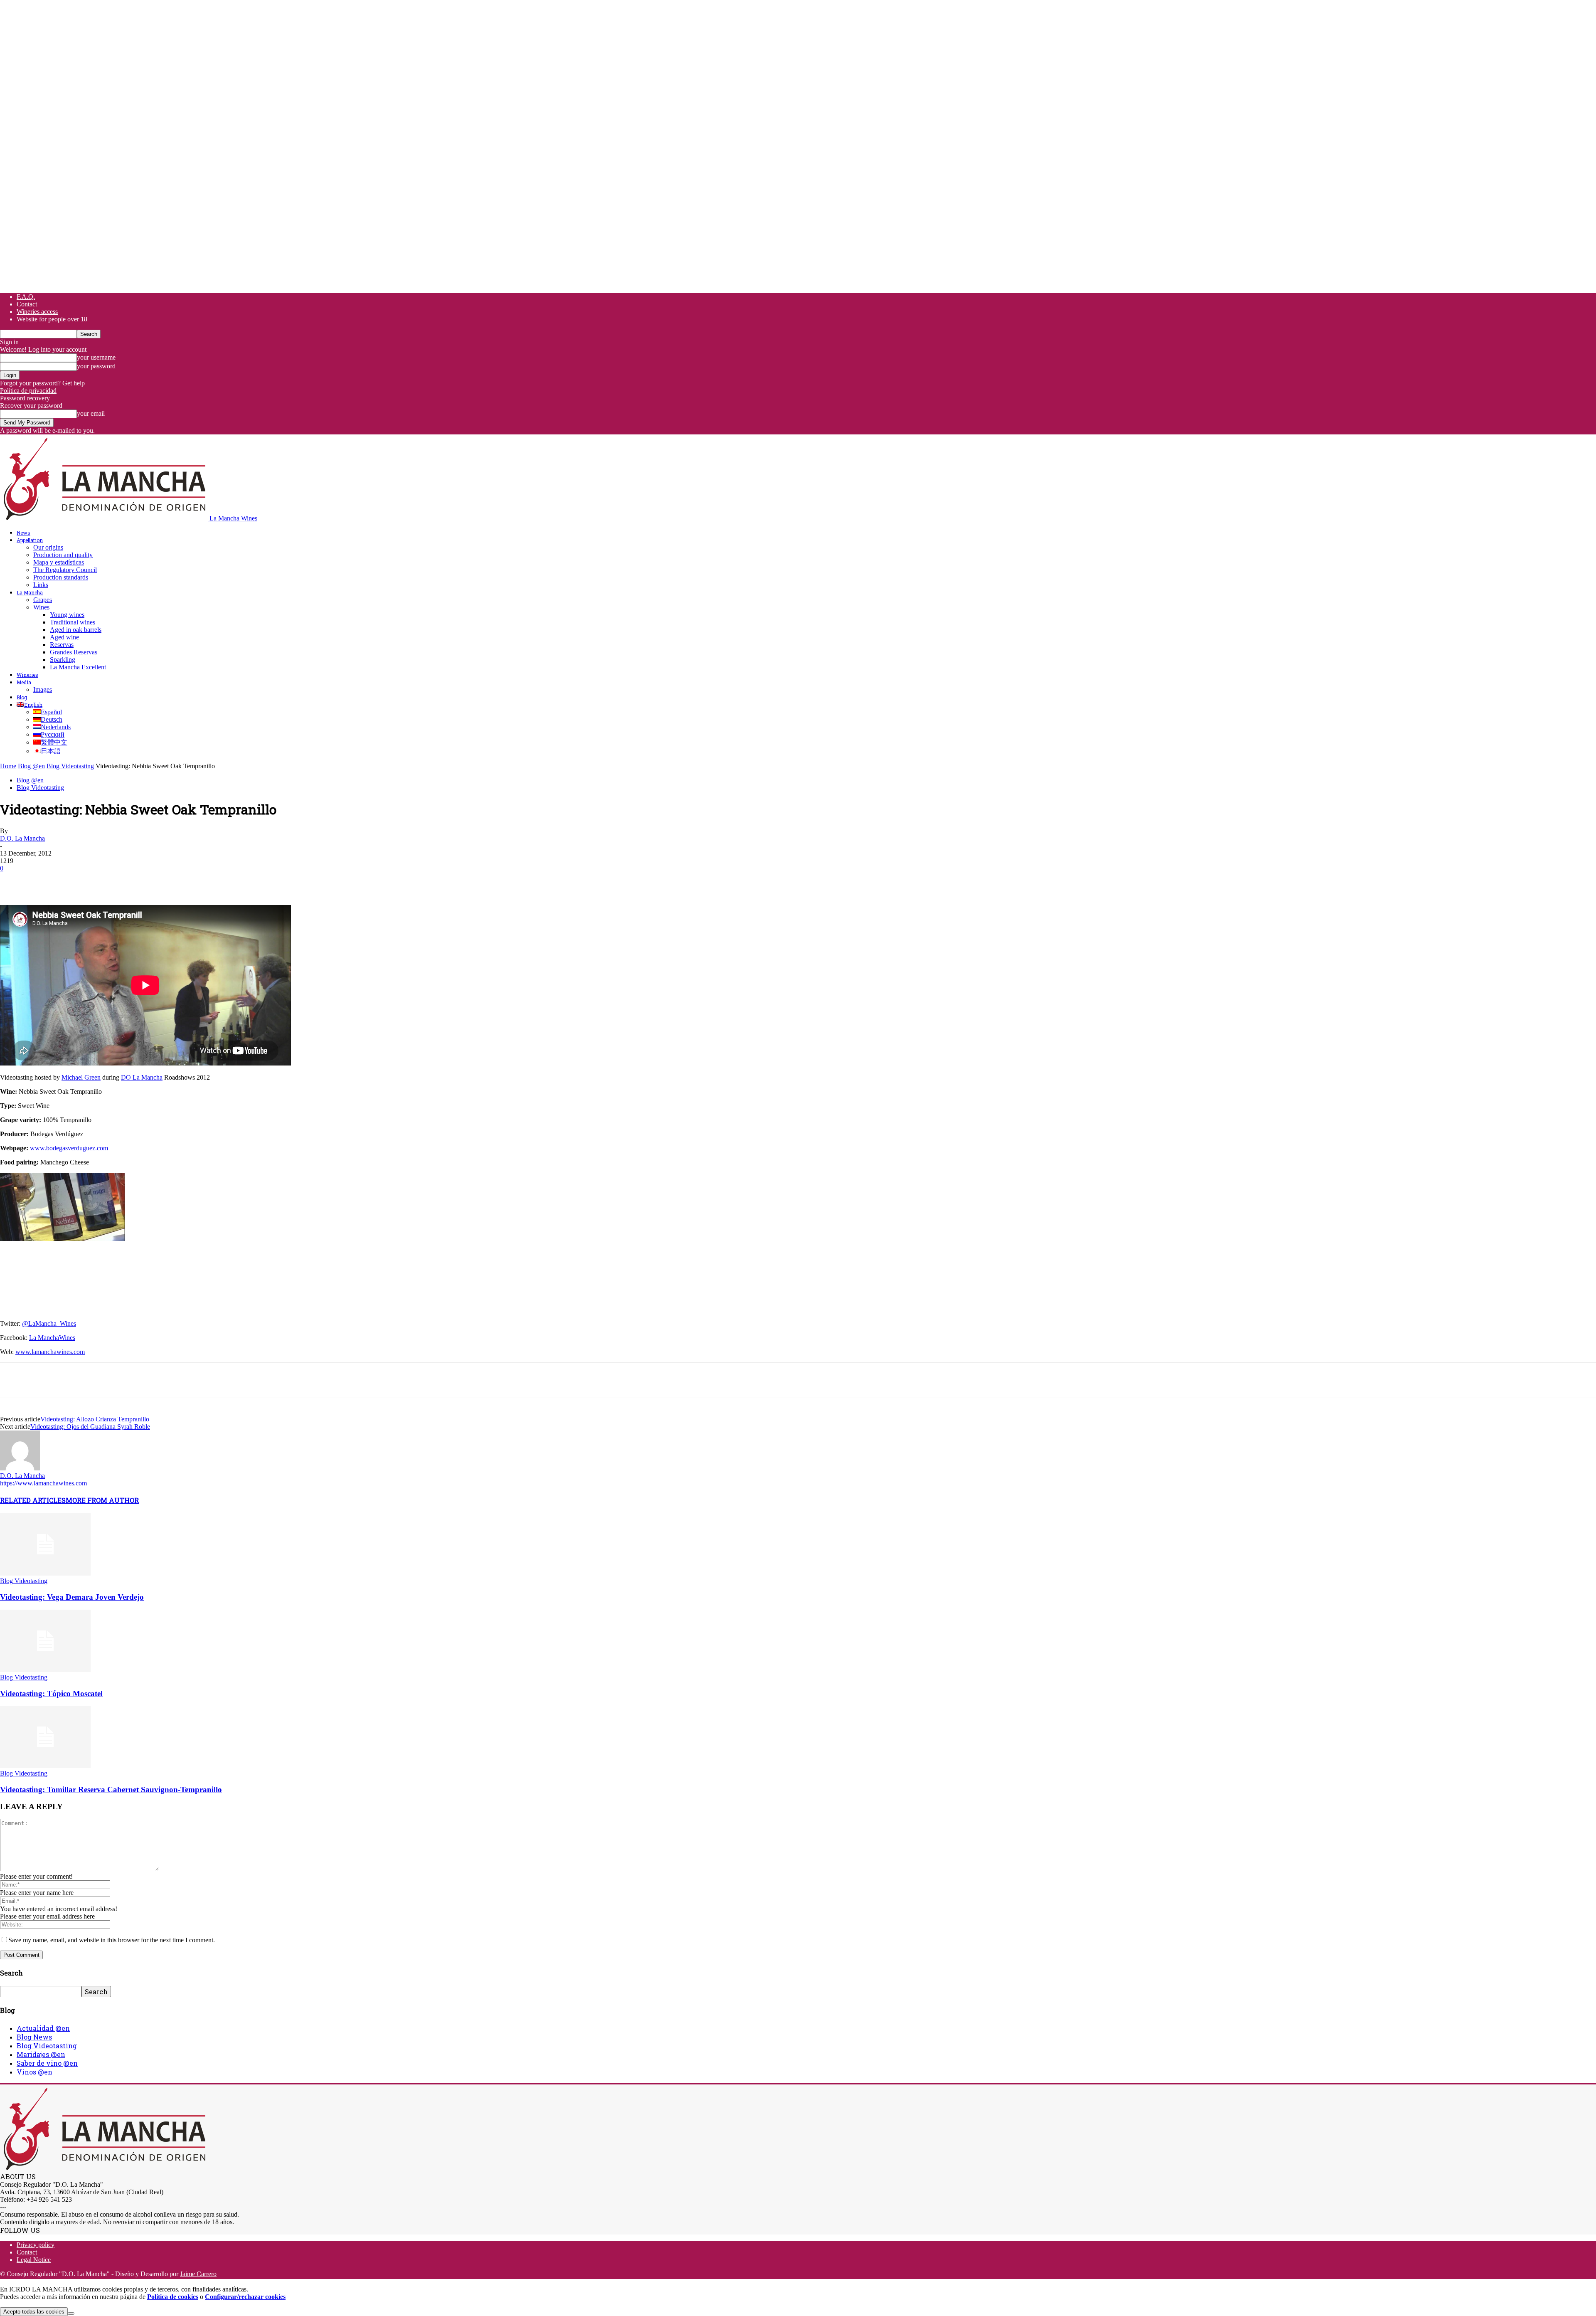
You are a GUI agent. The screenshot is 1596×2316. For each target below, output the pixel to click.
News (23, 533)
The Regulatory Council (65, 570)
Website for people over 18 (52, 319)
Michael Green (81, 1077)
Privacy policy (36, 2245)
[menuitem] (30, 705)
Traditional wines (73, 622)
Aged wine (64, 637)
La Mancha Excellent (78, 667)
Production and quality (63, 555)
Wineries (27, 675)
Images (43, 689)
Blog (22, 697)
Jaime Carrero (198, 2274)
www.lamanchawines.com (50, 1352)
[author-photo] (20, 1468)
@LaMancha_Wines (49, 1323)
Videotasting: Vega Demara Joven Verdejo (72, 1597)
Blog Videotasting (70, 766)
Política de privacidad (28, 391)
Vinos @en (34, 2072)
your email (91, 413)
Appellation (30, 540)
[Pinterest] (74, 881)
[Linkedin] (133, 881)
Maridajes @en (41, 2054)
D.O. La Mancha (22, 838)
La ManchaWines (52, 1338)
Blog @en (31, 766)
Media (24, 682)
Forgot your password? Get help (42, 383)
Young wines (67, 615)
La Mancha (30, 592)
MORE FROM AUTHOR (102, 1500)
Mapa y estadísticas (59, 562)
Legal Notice (34, 2260)
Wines (41, 607)
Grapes (43, 600)
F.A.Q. (26, 297)
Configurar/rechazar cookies (245, 2297)
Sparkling (63, 660)
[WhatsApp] (103, 881)
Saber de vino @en (47, 2063)
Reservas (62, 645)
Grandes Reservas (74, 652)
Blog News (34, 2037)
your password (96, 366)
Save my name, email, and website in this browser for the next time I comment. (112, 1940)
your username (96, 357)
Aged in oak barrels (76, 630)
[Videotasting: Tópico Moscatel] (45, 1670)
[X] (44, 881)
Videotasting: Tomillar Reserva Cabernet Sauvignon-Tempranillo (111, 1789)
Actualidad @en (43, 2028)
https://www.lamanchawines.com (43, 1483)
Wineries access (37, 312)
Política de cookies (173, 2297)
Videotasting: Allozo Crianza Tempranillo (95, 1419)
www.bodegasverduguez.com (69, 1148)
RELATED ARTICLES (33, 1500)
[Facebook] (14, 881)
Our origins (48, 547)
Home (8, 766)
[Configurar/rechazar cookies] (71, 2314)
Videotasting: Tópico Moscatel (51, 1693)
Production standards (61, 577)
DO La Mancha (142, 1077)
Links (41, 585)
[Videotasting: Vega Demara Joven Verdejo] (45, 1573)
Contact (27, 304)
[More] (164, 881)
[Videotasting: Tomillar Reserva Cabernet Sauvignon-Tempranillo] (45, 1766)
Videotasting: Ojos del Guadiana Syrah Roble (90, 1427)
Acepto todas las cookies (34, 2312)
